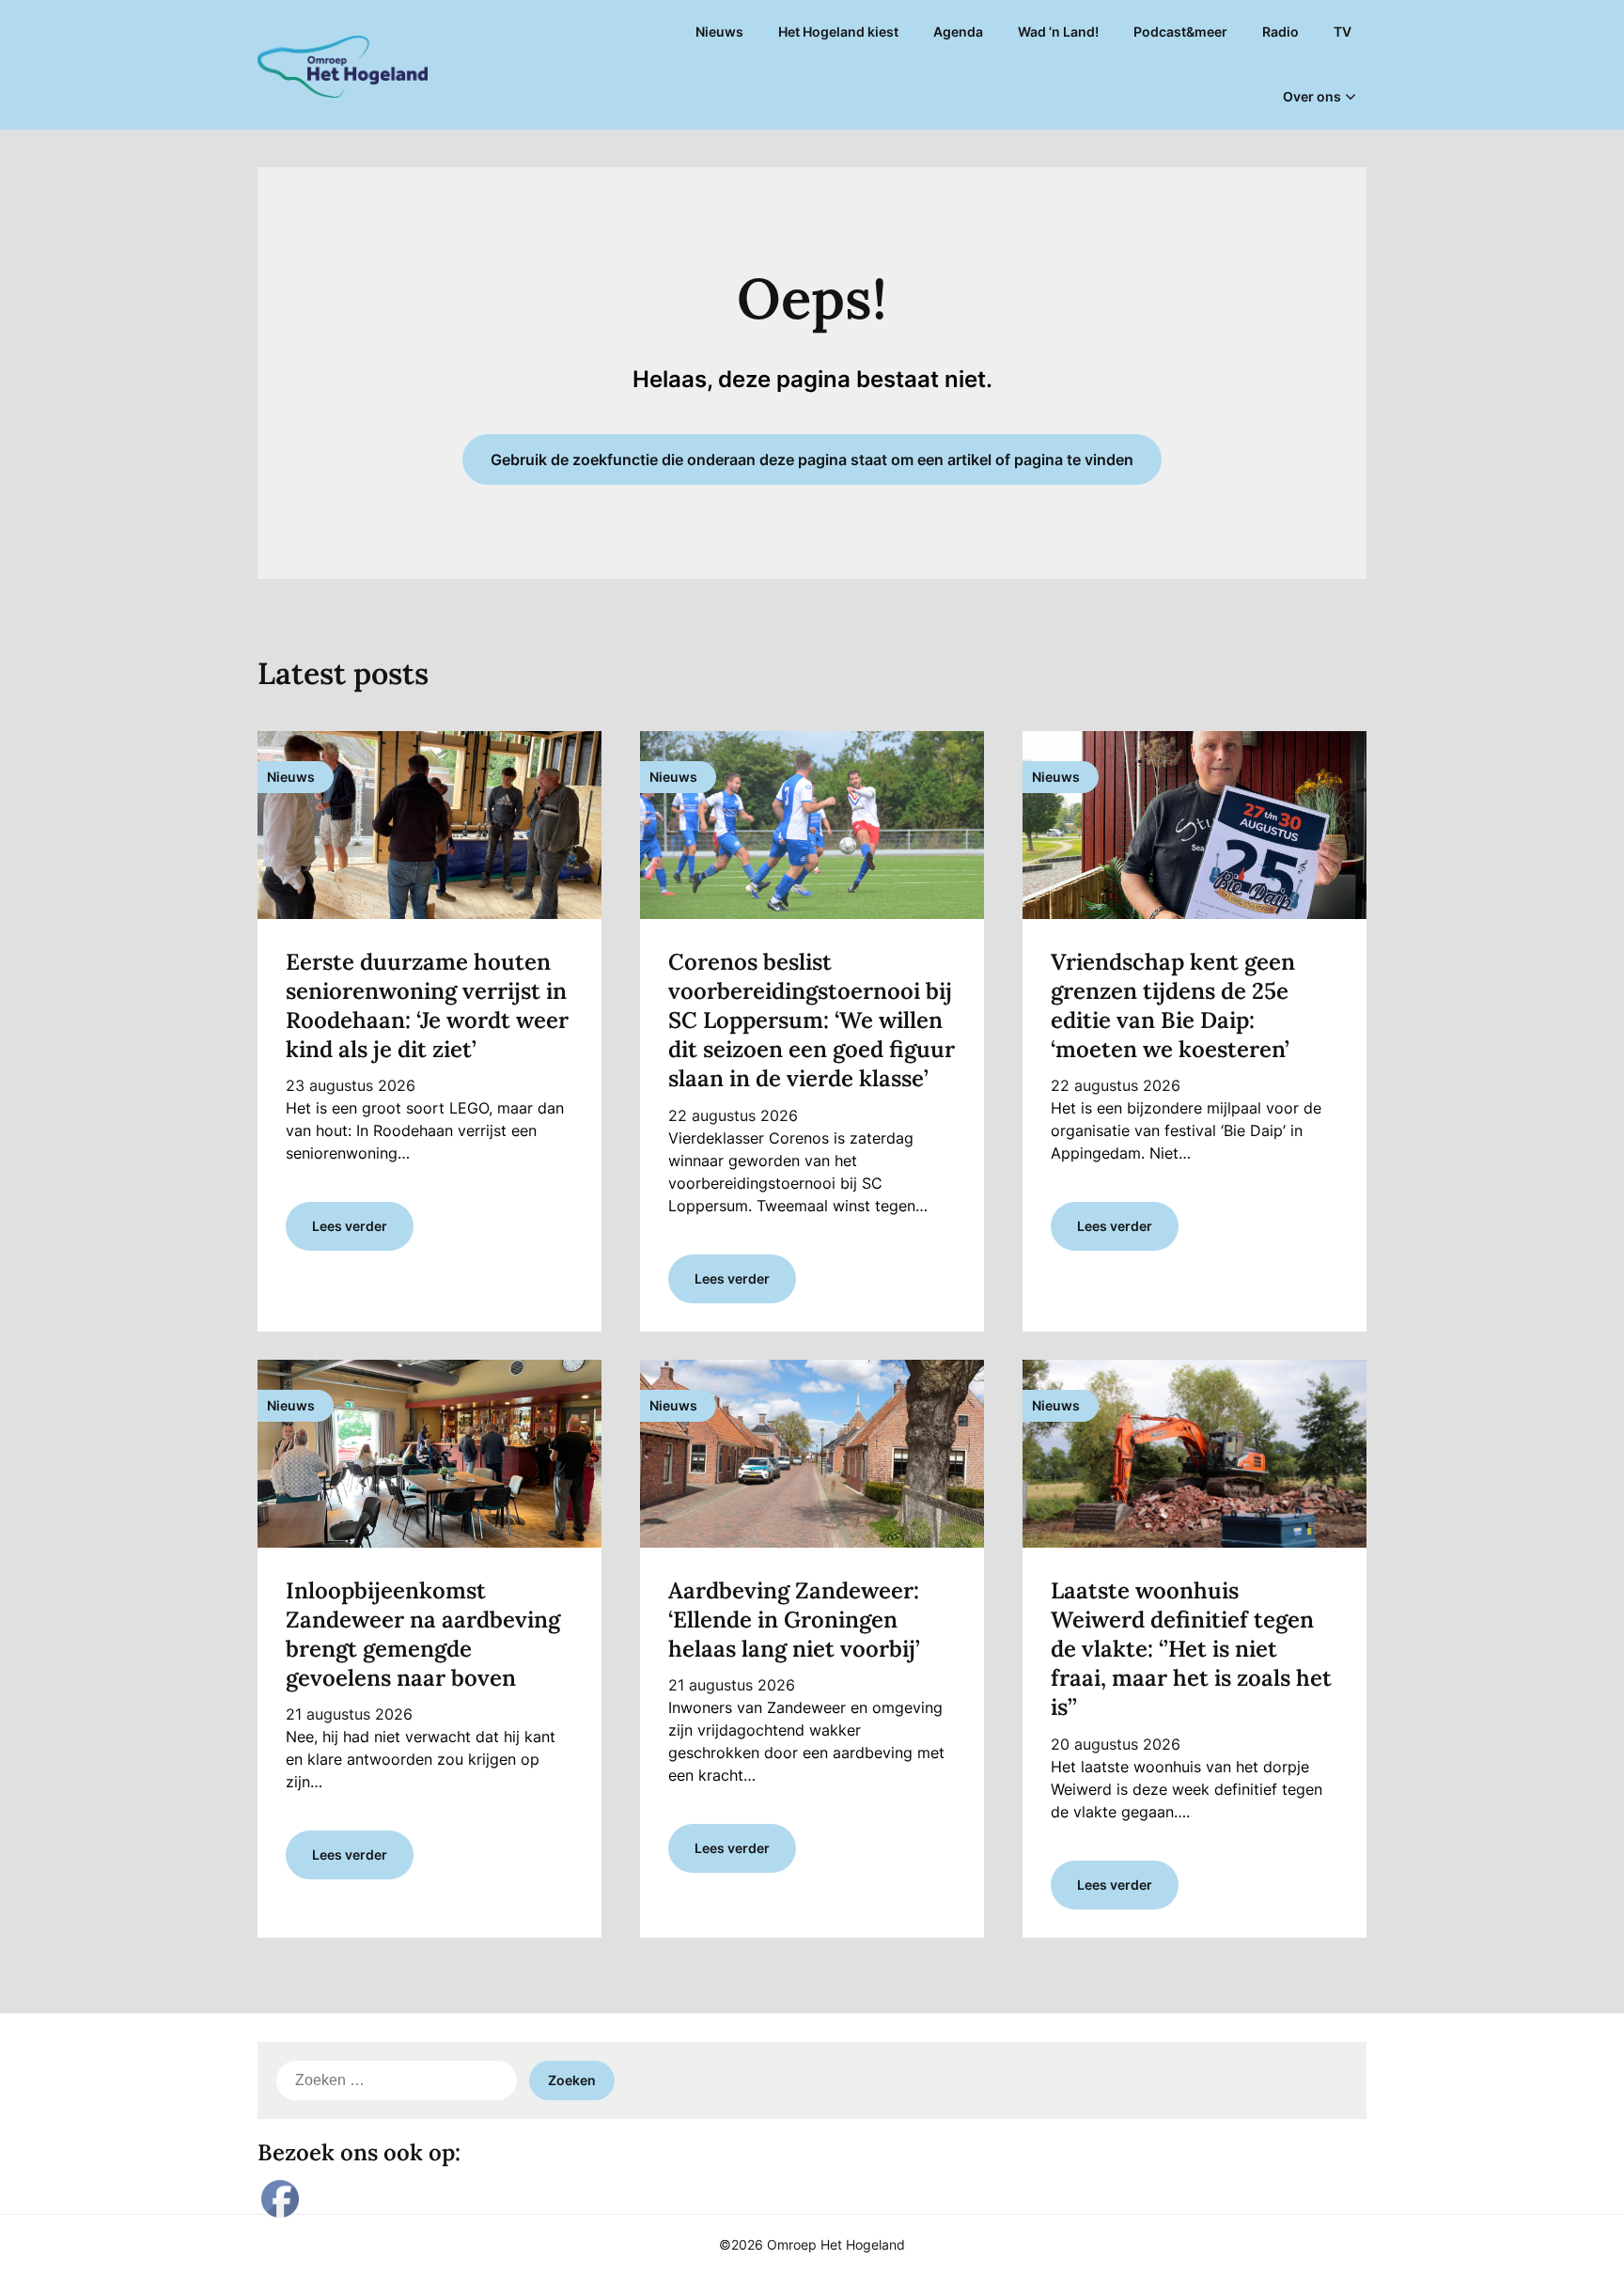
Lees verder (350, 1226)
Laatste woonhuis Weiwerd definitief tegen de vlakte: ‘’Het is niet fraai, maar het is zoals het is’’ (1191, 1649)
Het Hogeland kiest (838, 31)
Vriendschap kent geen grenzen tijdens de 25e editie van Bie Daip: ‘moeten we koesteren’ (1173, 1006)
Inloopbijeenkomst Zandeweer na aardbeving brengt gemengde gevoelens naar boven (423, 1635)
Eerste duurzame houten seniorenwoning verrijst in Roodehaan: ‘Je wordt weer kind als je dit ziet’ (427, 1006)
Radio (1280, 31)
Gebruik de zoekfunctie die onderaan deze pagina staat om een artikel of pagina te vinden (812, 460)
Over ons (1312, 96)
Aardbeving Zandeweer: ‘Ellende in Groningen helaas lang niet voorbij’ (794, 1620)
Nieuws (719, 31)
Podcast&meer (1180, 31)
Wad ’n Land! (1058, 31)
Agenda (958, 31)
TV (1343, 31)
